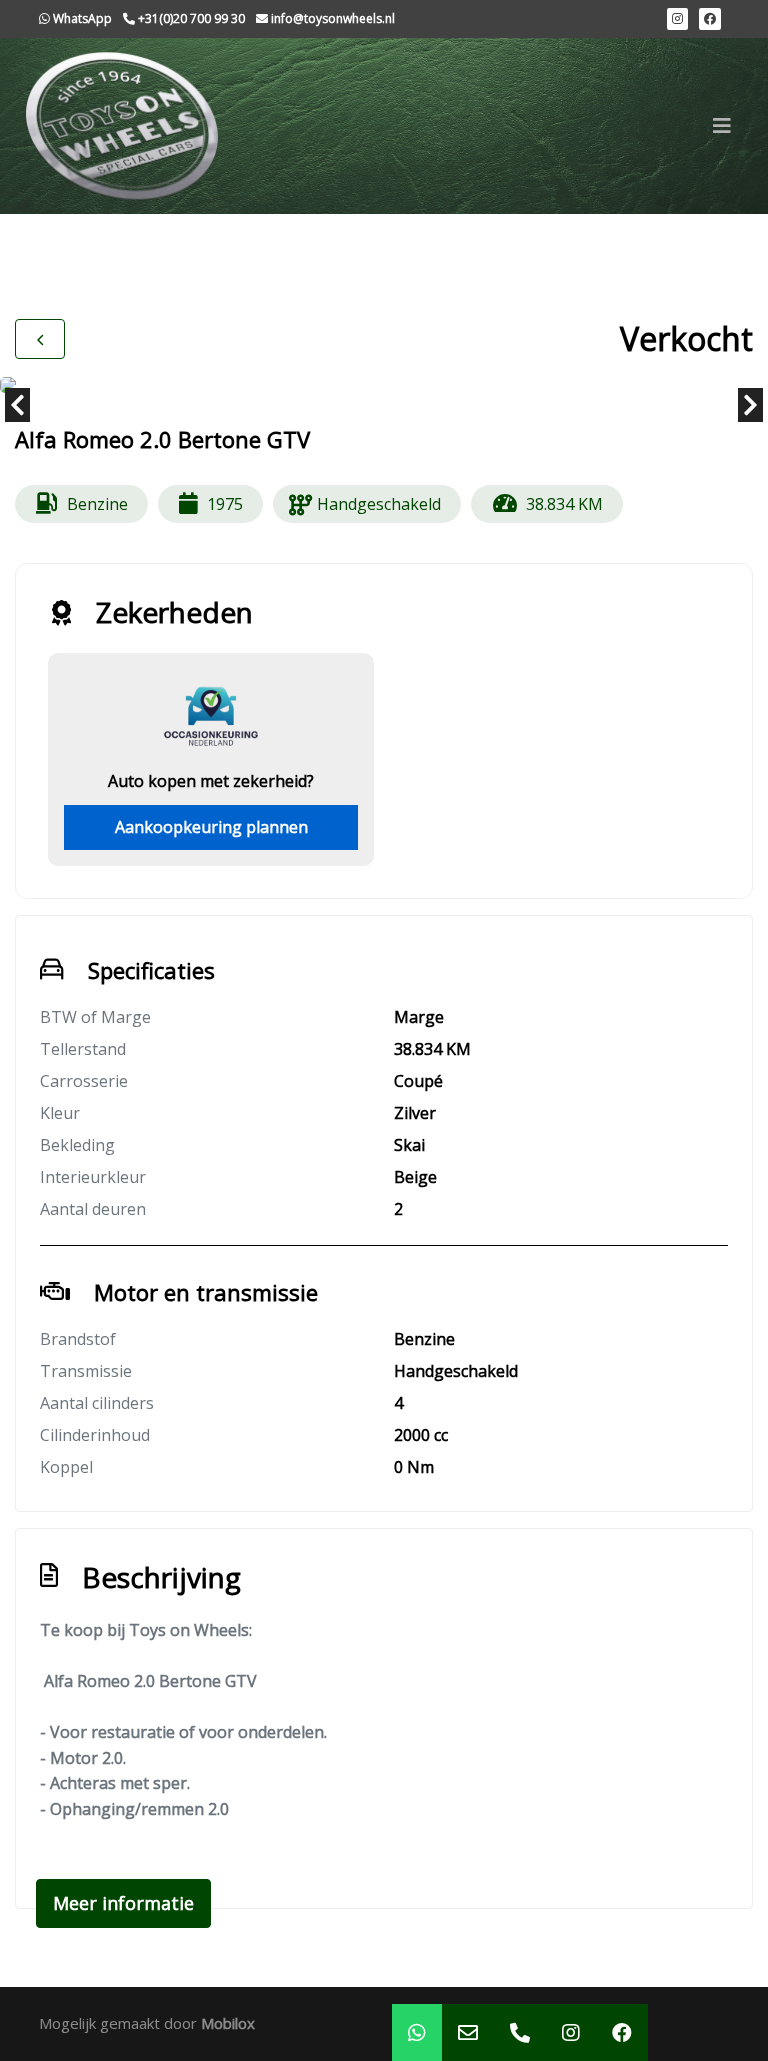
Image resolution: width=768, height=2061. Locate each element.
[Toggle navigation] (722, 126)
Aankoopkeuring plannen (211, 827)
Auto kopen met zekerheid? (211, 781)
